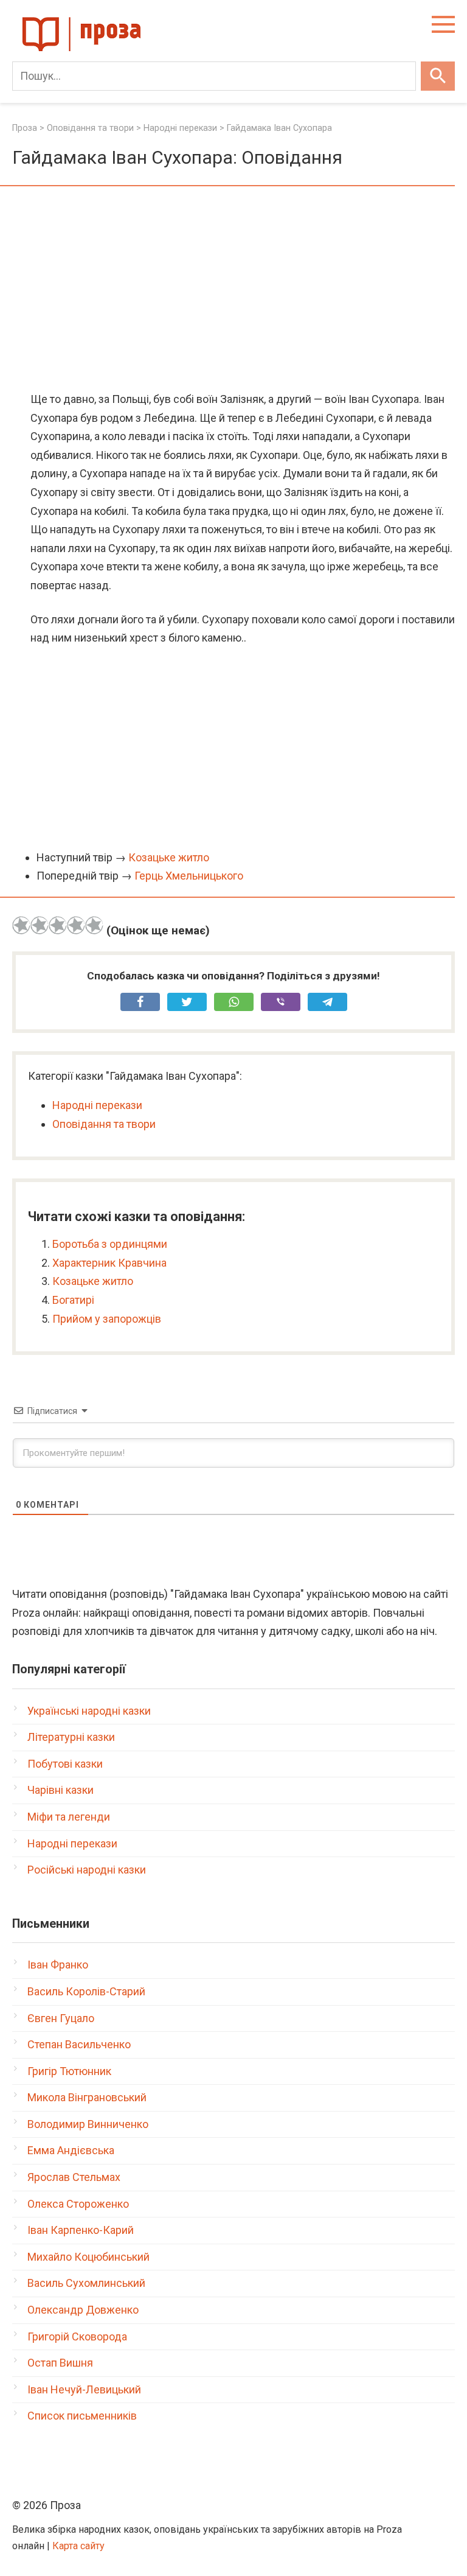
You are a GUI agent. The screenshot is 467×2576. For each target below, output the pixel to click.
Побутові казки (65, 1764)
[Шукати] (438, 76)
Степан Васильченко (79, 2044)
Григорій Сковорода (77, 2336)
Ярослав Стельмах (74, 2177)
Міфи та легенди (69, 1817)
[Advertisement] (233, 290)
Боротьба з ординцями (110, 1244)
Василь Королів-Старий (86, 1991)
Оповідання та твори (104, 1124)
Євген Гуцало (61, 2018)
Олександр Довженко (83, 2310)
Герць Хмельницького (189, 876)
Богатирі (73, 1300)
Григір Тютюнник (69, 2071)
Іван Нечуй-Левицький (84, 2389)
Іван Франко (58, 1965)
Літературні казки (71, 1737)
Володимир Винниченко (88, 2124)
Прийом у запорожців (107, 1319)
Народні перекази (97, 1105)
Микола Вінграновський (87, 2097)
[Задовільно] (58, 925)
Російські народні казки (87, 1870)
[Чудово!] (94, 925)
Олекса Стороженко (78, 2204)
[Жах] (21, 925)
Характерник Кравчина (109, 1263)
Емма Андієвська (71, 2150)
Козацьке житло (169, 857)
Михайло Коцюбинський (88, 2257)
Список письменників (82, 2416)
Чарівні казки (61, 1790)
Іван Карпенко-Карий (81, 2230)
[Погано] (40, 925)
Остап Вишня (60, 2363)
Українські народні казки (89, 1711)
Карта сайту (78, 2546)
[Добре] (76, 925)
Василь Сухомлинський (86, 2283)
